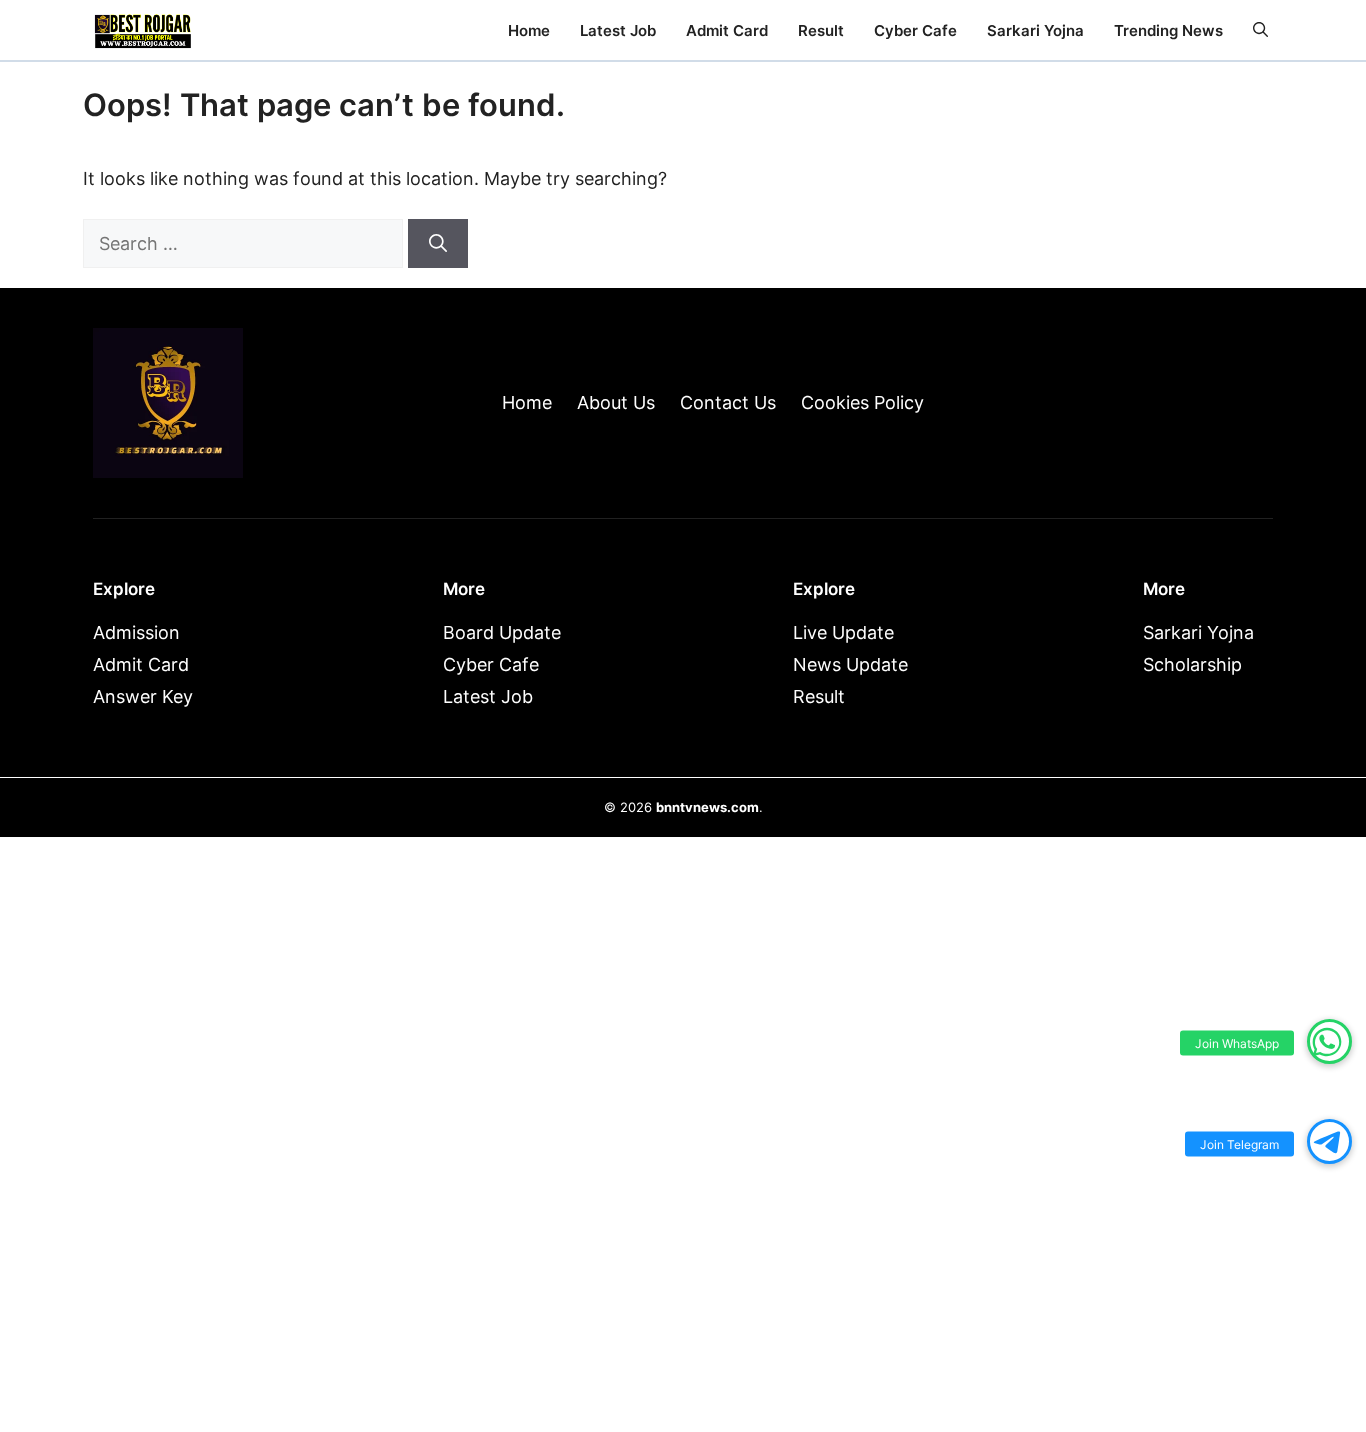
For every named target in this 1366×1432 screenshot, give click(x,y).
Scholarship (1192, 664)
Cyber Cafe (915, 30)
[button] (1260, 30)
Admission (136, 632)
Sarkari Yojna (1035, 30)
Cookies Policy (862, 402)
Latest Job (618, 30)
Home (529, 30)
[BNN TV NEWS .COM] (143, 30)
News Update (850, 664)
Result (821, 30)
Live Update (843, 632)
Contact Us (728, 402)
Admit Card (727, 30)
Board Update (502, 632)
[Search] (438, 243)
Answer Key (143, 696)
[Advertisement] (683, 1378)
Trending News (1168, 30)
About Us (616, 402)
